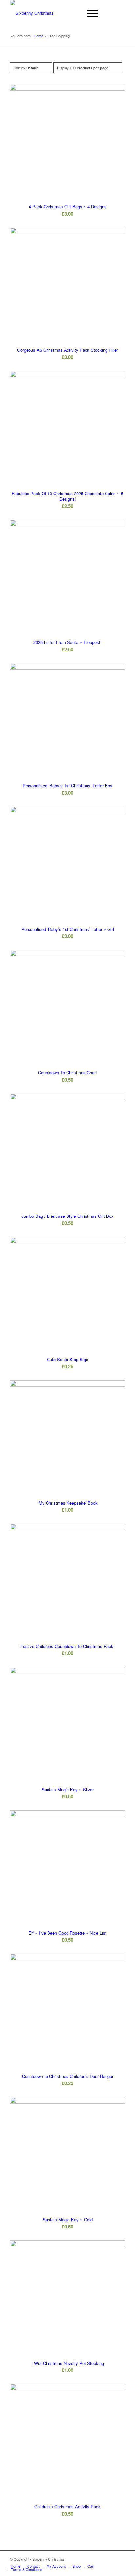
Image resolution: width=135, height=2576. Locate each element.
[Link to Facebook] (110, 2559)
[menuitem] (74, 13)
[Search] (74, 13)
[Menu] (89, 13)
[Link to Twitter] (120, 2559)
